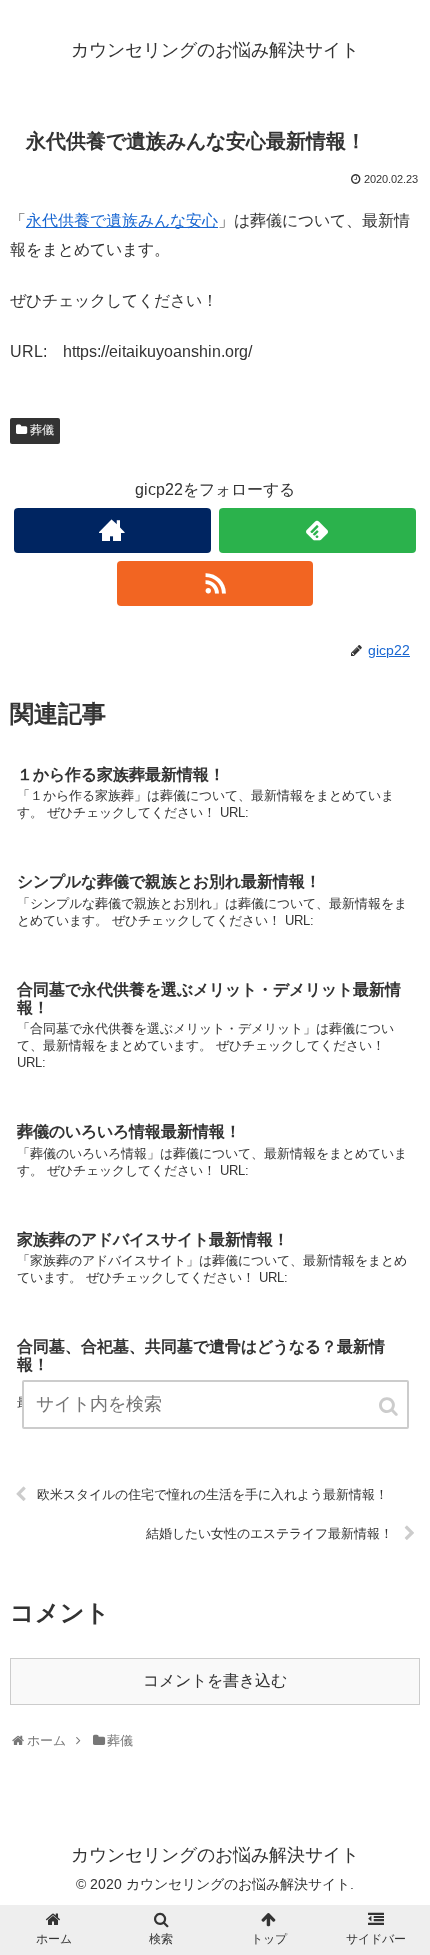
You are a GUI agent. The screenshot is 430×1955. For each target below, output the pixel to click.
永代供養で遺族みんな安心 (122, 220)
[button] (390, 1406)
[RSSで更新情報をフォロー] (215, 583)
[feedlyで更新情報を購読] (317, 530)
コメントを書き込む (215, 1680)
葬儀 (42, 430)
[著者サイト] (112, 530)
